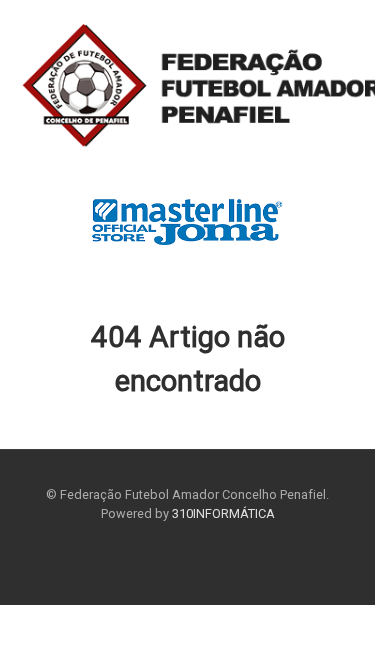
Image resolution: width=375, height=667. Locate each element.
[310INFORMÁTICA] (187, 87)
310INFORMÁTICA (223, 513)
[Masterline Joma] (187, 220)
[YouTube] (204, 560)
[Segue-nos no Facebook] (170, 560)
